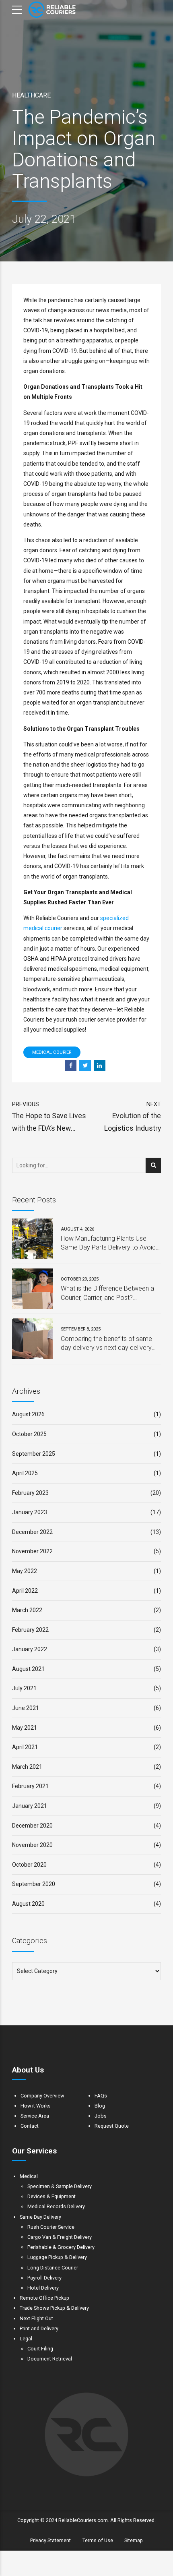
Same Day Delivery (40, 2217)
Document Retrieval (50, 2359)
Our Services (34, 2151)
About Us (28, 2070)
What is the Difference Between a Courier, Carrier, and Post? (107, 1293)
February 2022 (30, 1630)
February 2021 (30, 1786)
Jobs (101, 2116)
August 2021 (28, 1669)
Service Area (35, 2116)
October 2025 (29, 1434)
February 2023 (30, 1493)
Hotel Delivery (43, 2288)
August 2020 (28, 1904)
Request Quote (112, 2126)
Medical (29, 2176)
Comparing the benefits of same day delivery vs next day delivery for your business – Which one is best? (106, 1344)
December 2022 (32, 1532)
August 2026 (28, 1414)
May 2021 (25, 1728)
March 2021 (27, 1767)
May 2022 (25, 1571)
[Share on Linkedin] (100, 1066)
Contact (30, 2126)
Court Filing (40, 2349)
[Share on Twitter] (85, 1066)
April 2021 (25, 1747)
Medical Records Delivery (56, 2206)
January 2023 (30, 1512)
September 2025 (34, 1454)
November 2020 (32, 1845)
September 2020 (34, 1884)
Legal (26, 2339)
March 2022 (27, 1610)
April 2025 (25, 1473)
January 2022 (30, 1649)
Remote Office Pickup (44, 2298)
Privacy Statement (50, 2540)
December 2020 (32, 1826)
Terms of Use (98, 2540)
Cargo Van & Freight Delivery (60, 2237)
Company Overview (42, 2096)
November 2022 (32, 1551)
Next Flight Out (36, 2318)
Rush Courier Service (51, 2227)
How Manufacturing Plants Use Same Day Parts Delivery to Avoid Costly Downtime (108, 1243)
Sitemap (134, 2540)
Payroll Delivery (44, 2278)
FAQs (101, 2096)
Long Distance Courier (53, 2268)
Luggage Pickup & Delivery (57, 2257)
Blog (100, 2106)
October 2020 (29, 1865)
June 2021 (26, 1708)
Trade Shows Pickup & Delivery (54, 2308)
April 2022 (25, 1591)
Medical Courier (52, 1052)
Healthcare (31, 95)
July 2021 (24, 1688)
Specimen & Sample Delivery (60, 2186)
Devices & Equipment (51, 2196)
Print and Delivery (39, 2328)
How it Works (36, 2106)
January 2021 (30, 1806)
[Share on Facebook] (71, 1066)
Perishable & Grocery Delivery (61, 2247)
